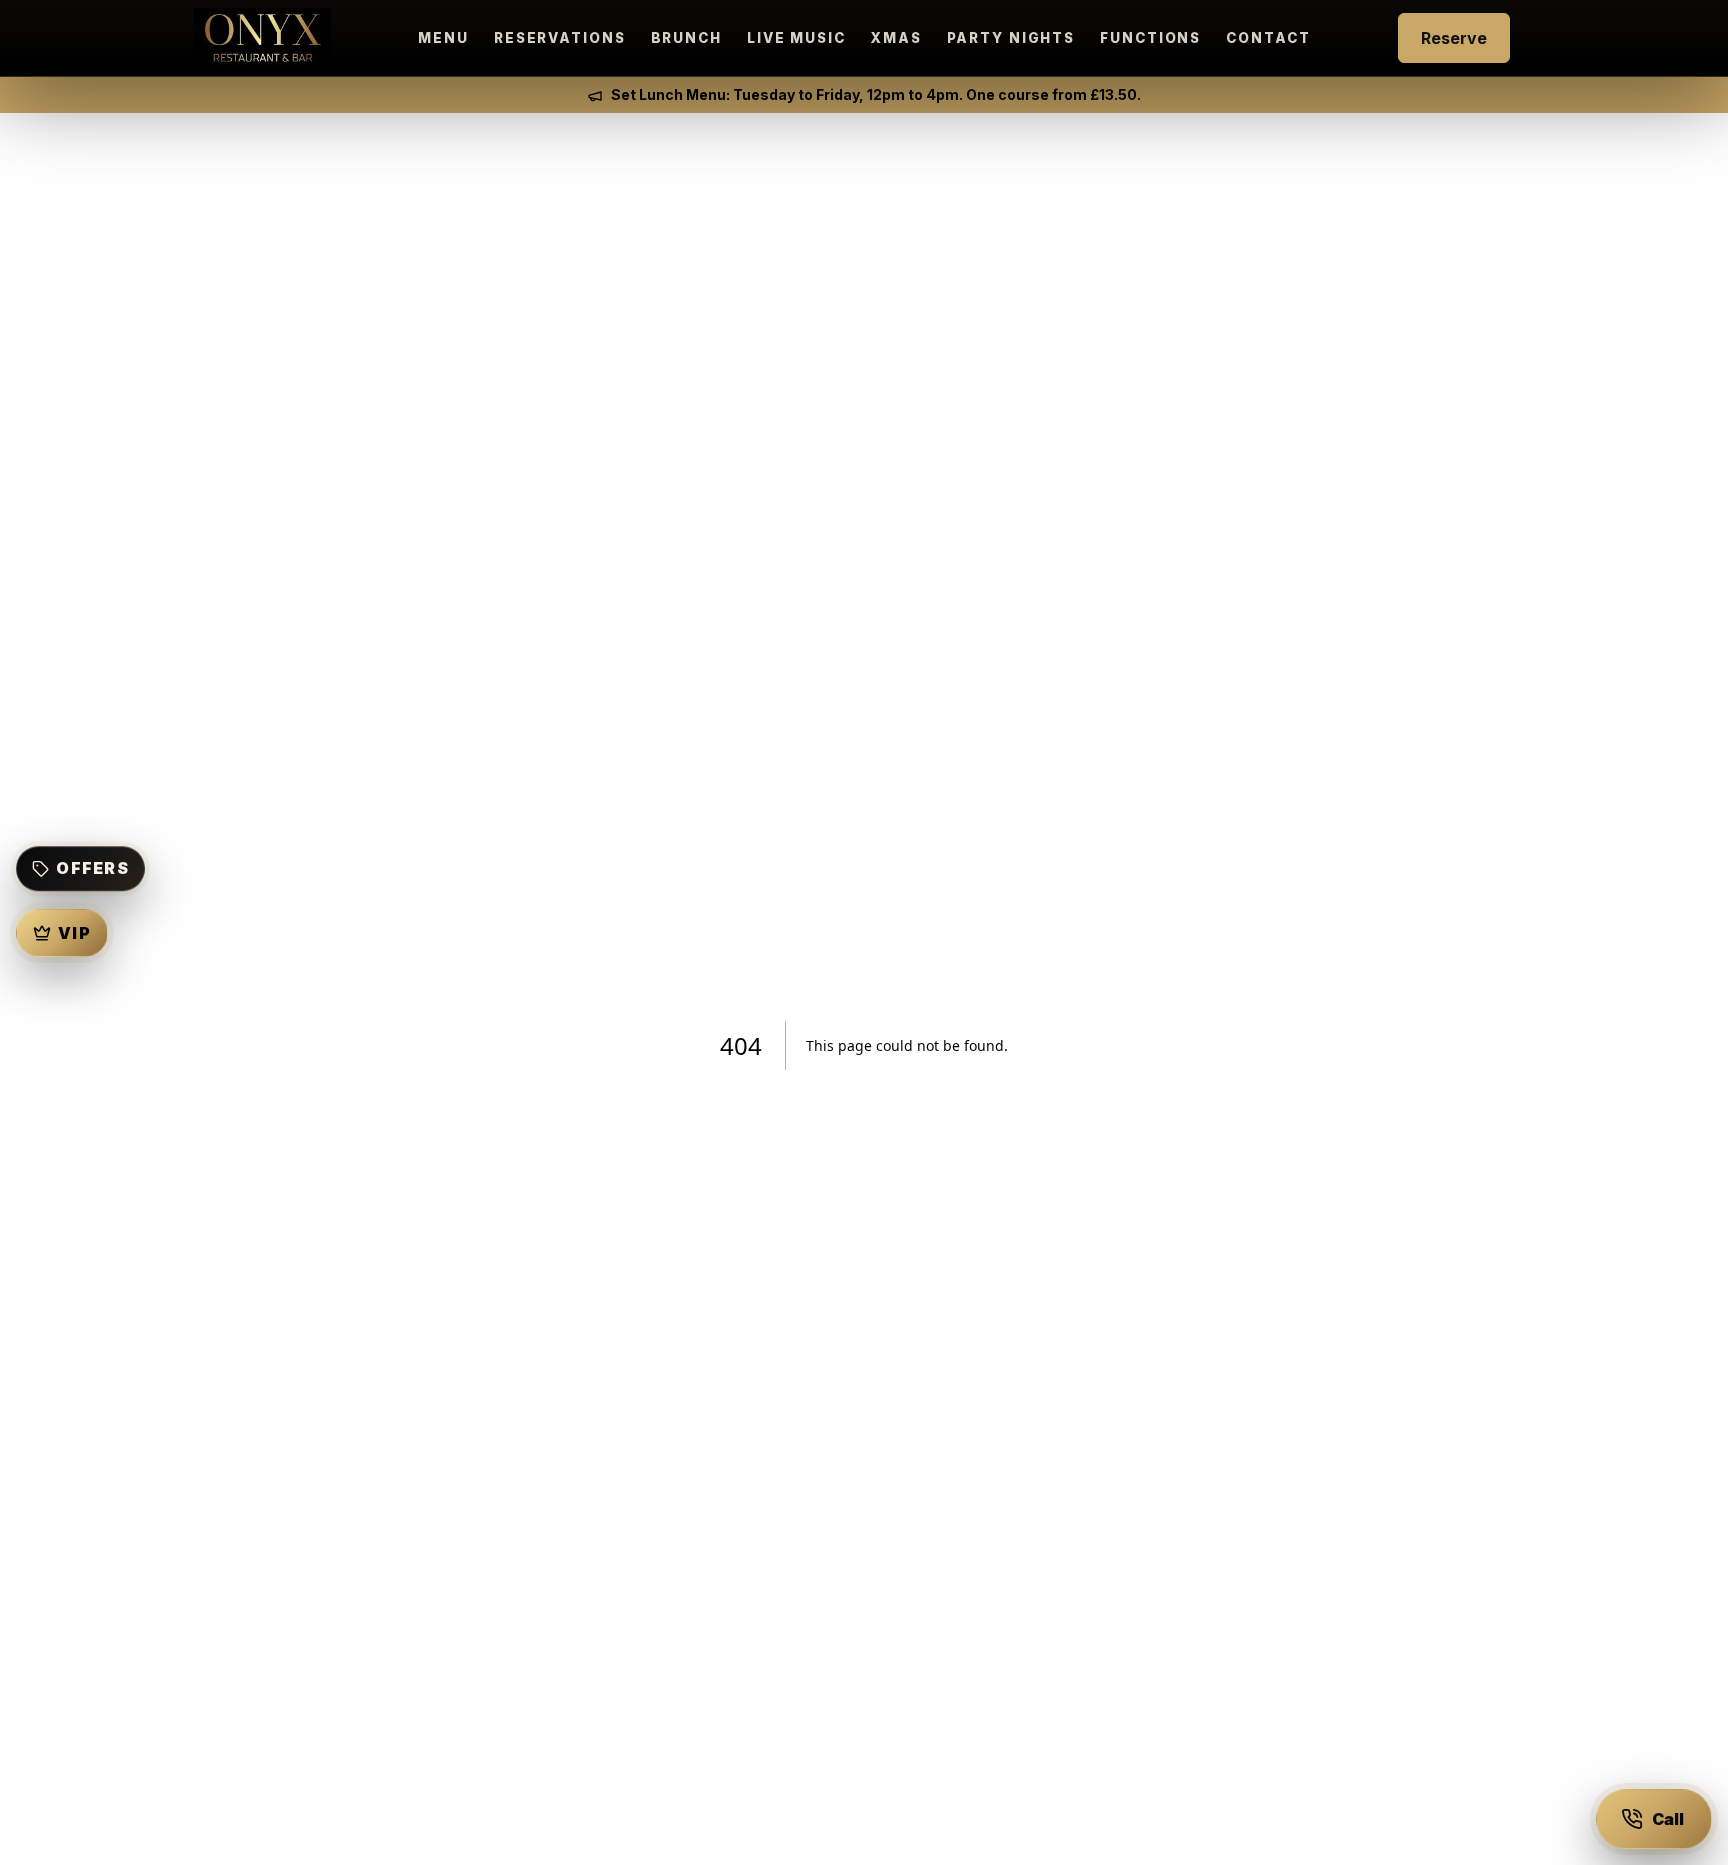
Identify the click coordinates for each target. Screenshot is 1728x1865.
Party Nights (1011, 38)
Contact (1268, 38)
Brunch (686, 38)
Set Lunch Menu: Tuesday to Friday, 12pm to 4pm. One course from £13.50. (876, 94)
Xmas (896, 38)
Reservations (560, 38)
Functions (1150, 38)
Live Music (796, 38)
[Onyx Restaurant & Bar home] (262, 38)
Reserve (1454, 38)
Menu (443, 38)
